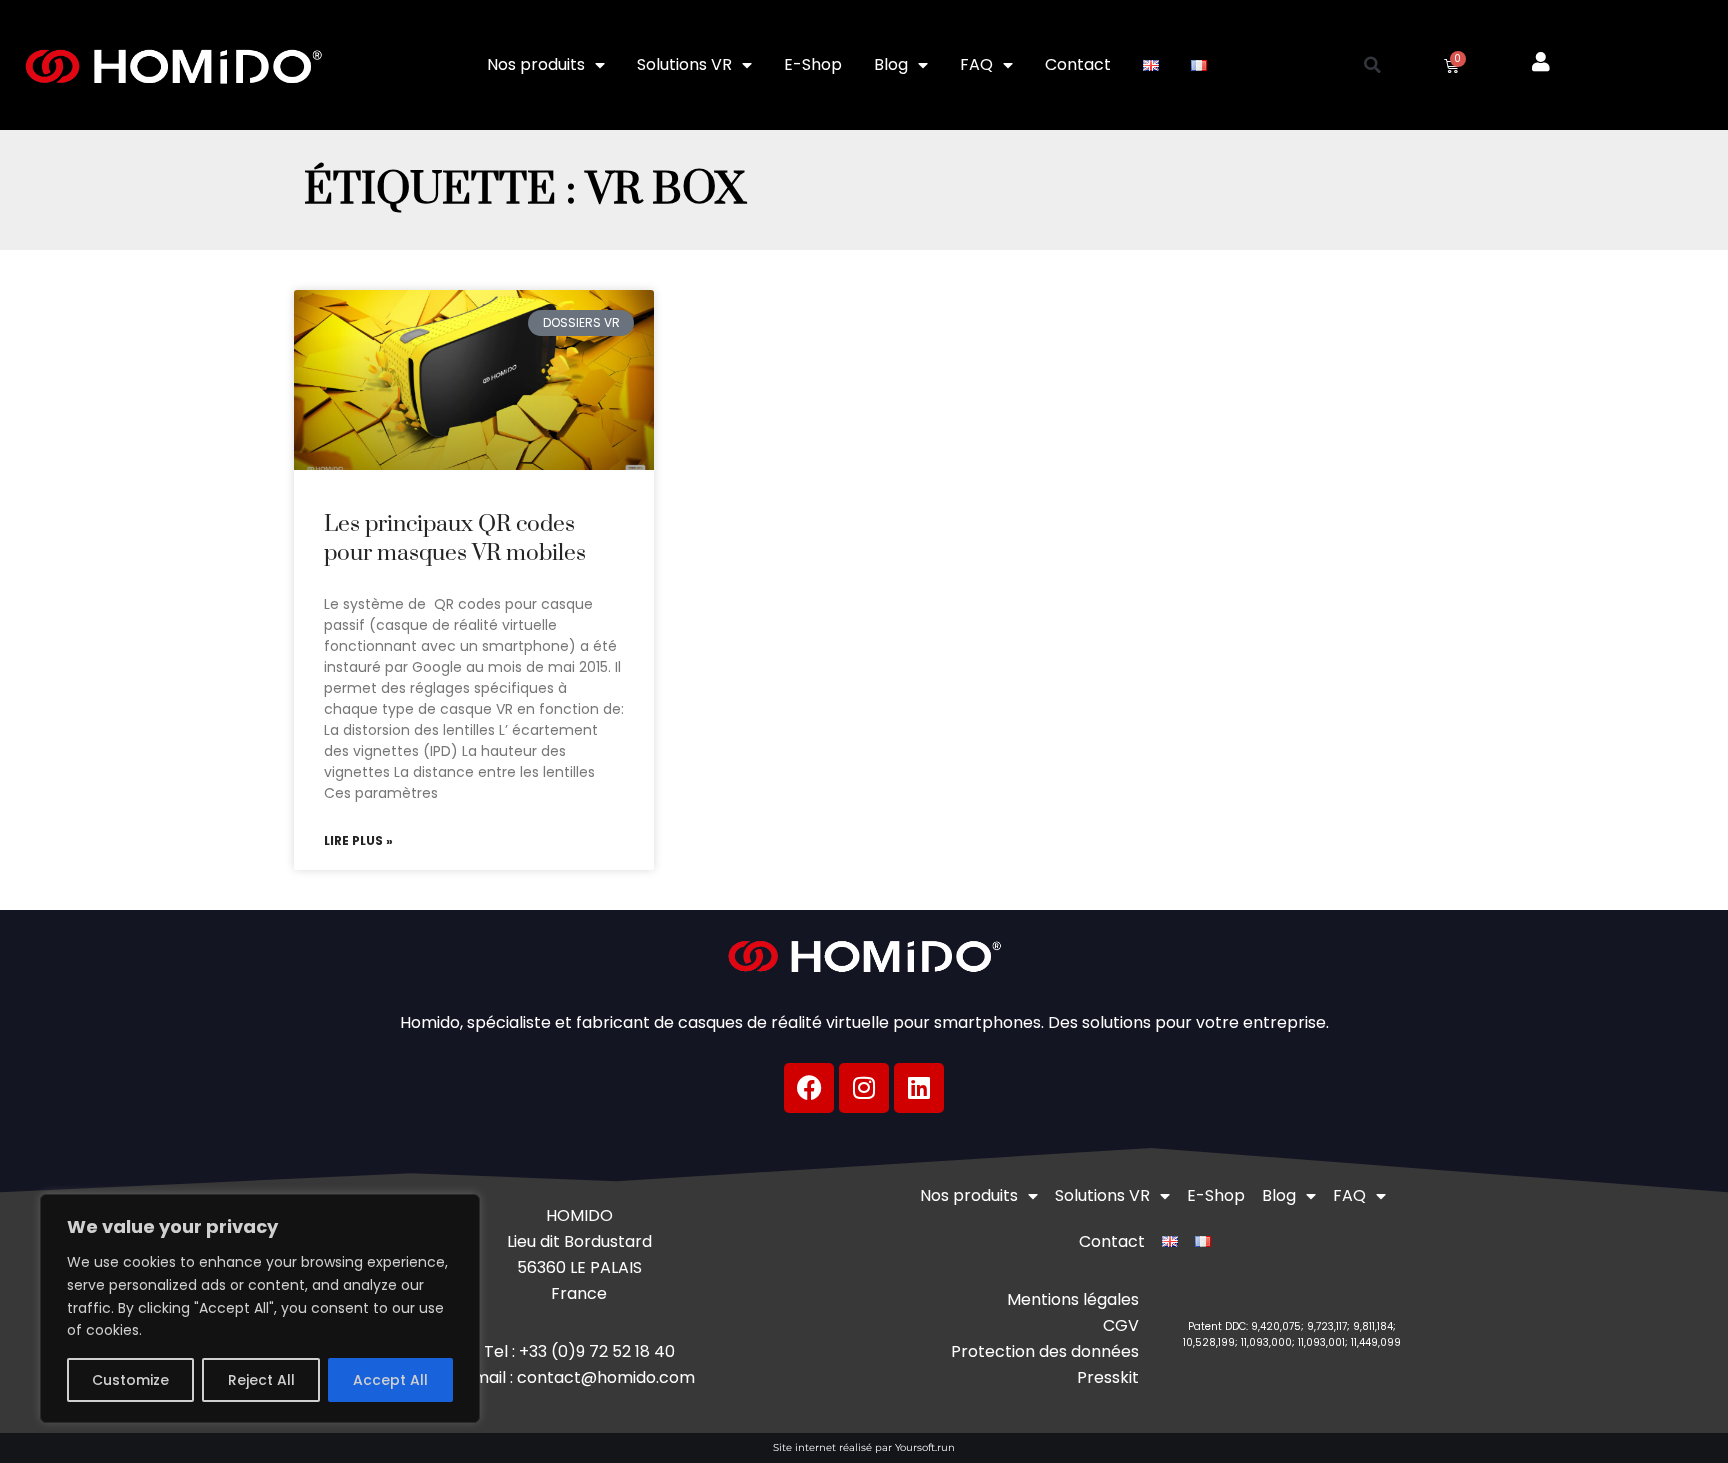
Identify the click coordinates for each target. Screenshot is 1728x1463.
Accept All (390, 1380)
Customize (130, 1380)
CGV (1121, 1325)
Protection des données (1045, 1351)
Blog (891, 64)
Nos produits (536, 64)
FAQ (976, 64)
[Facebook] (809, 1088)
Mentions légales (1073, 1299)
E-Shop (813, 64)
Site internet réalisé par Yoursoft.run (864, 1447)
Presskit (1108, 1377)
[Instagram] (864, 1088)
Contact (1078, 64)
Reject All (261, 1380)
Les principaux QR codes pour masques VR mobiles (455, 539)
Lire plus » (358, 841)
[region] (260, 1308)
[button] (1373, 65)
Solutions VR (684, 64)
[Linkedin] (919, 1088)
